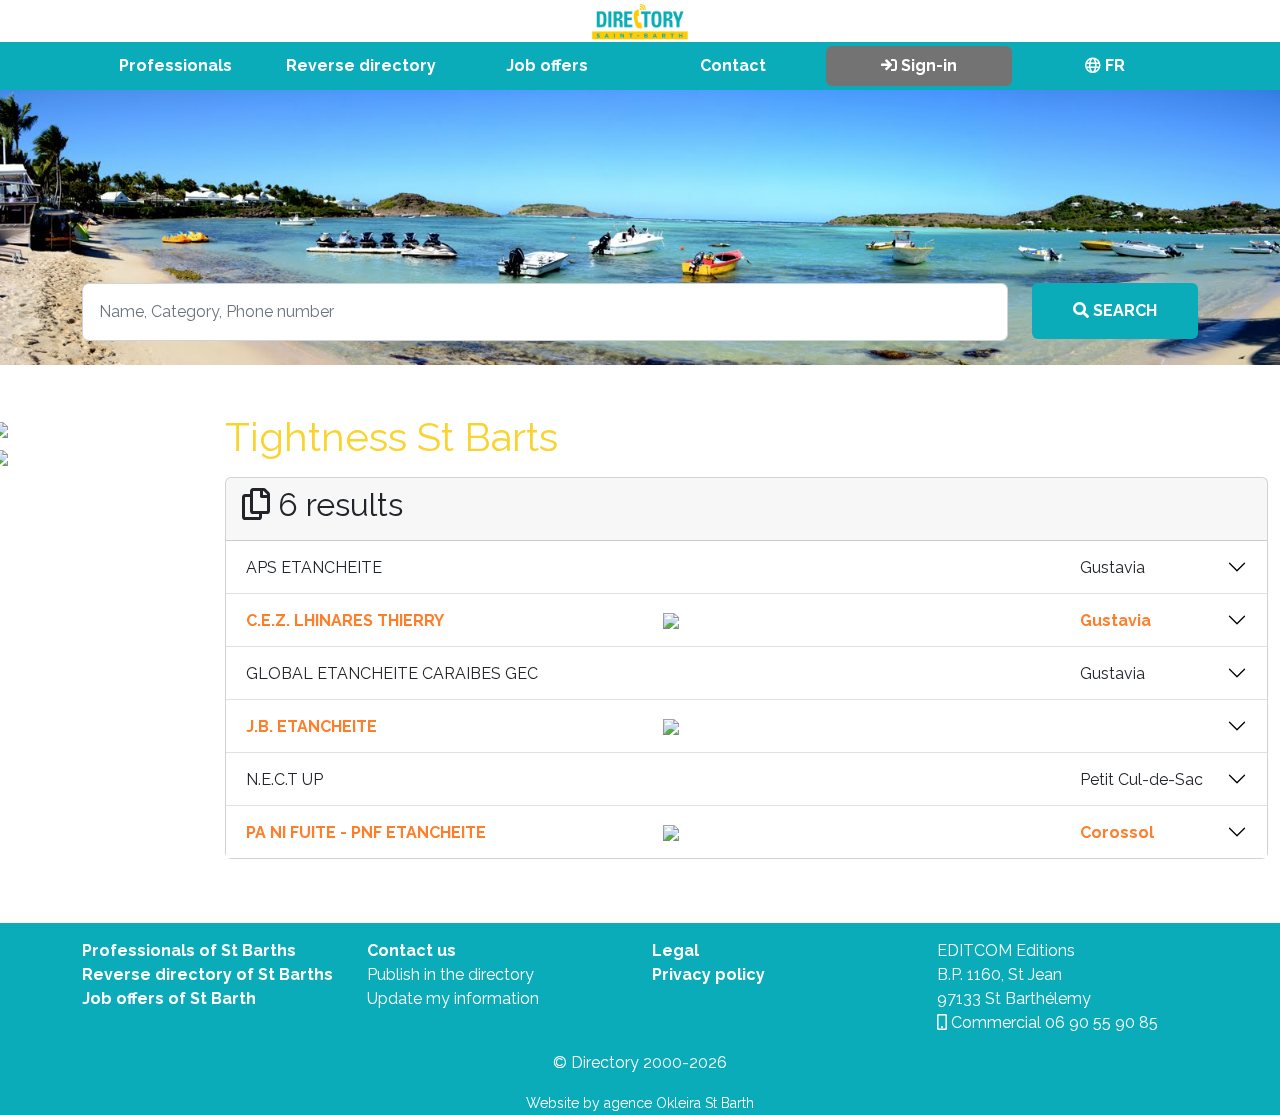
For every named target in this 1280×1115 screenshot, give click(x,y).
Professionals (175, 65)
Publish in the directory (450, 974)
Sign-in (927, 65)
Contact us (411, 950)
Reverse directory (361, 65)
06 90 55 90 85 (1101, 1022)
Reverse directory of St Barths (207, 974)
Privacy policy (708, 974)
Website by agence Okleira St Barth (640, 1103)
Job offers (547, 65)
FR (1113, 65)
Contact (733, 65)
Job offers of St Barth (169, 998)
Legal (675, 950)
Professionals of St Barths (189, 950)
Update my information (453, 998)
